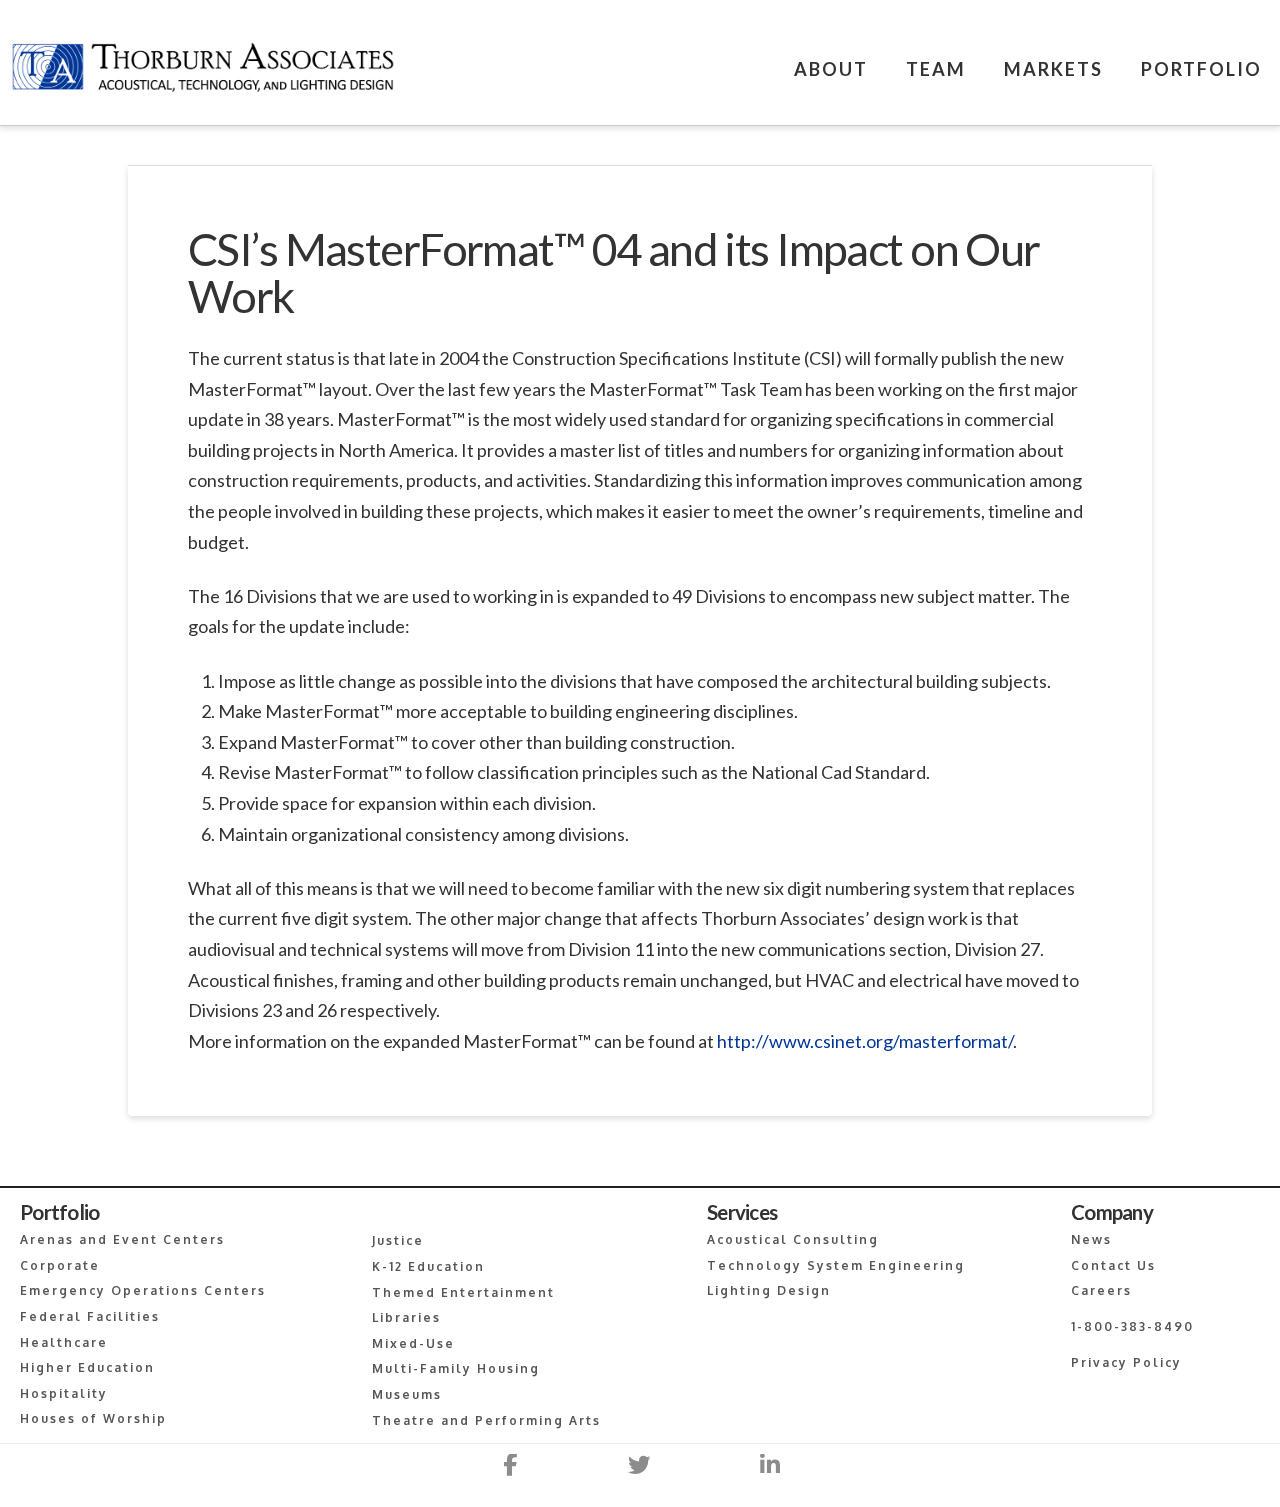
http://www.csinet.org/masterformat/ (865, 1041)
